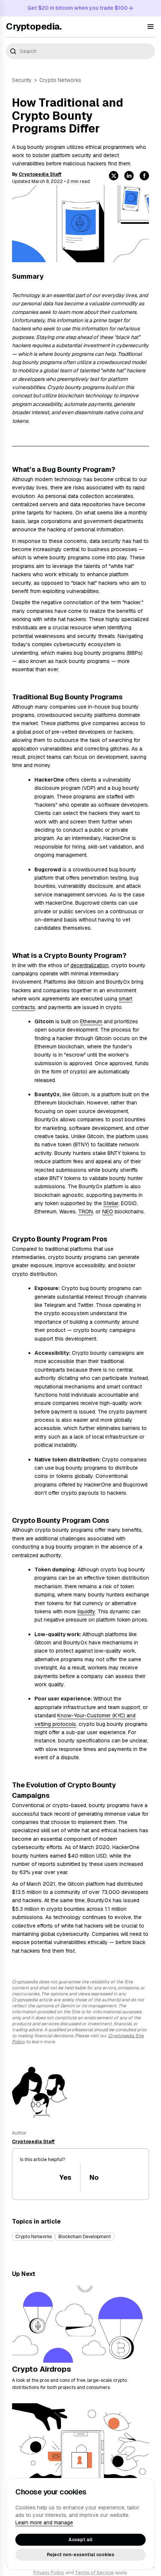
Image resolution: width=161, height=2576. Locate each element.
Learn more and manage (44, 2522)
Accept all (80, 2540)
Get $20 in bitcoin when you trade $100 (78, 8)
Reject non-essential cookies (80, 2555)
